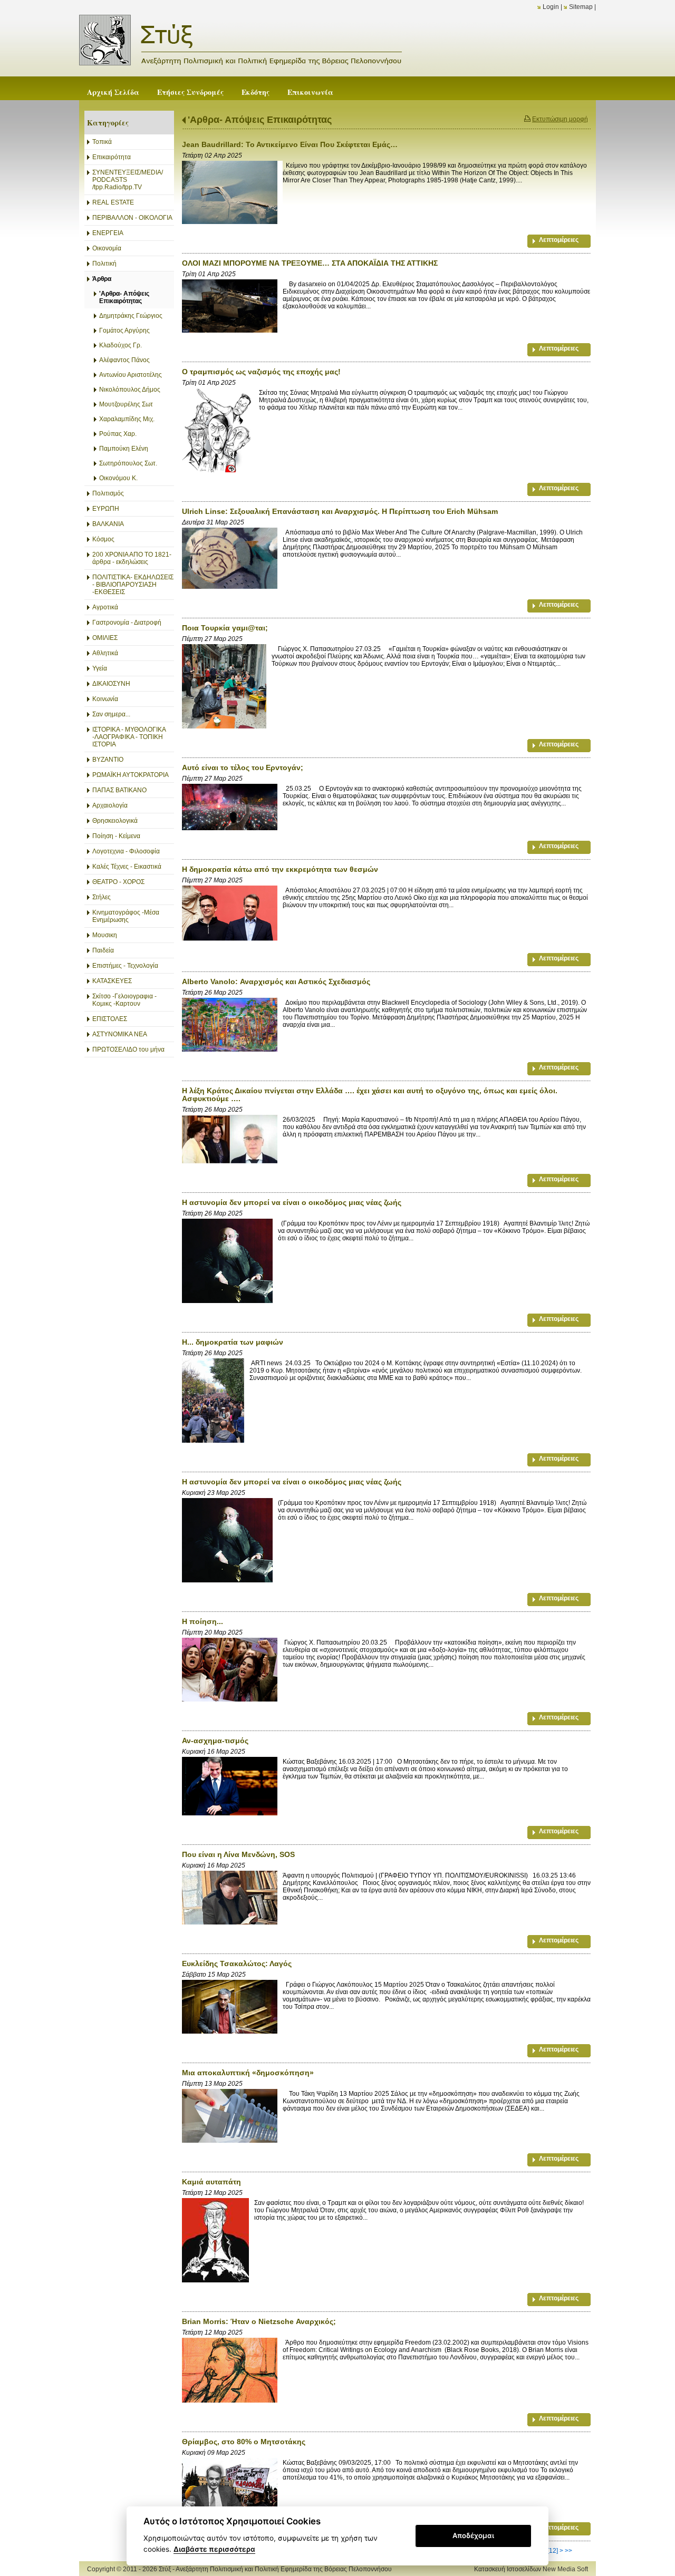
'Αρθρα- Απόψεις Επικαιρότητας (260, 120)
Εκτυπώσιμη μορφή (560, 119)
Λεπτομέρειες (559, 240)
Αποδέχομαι (473, 2535)
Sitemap (581, 7)
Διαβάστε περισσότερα (214, 2549)
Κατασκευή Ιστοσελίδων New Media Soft (531, 2569)
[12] (553, 2551)
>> (568, 2551)
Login (551, 7)
